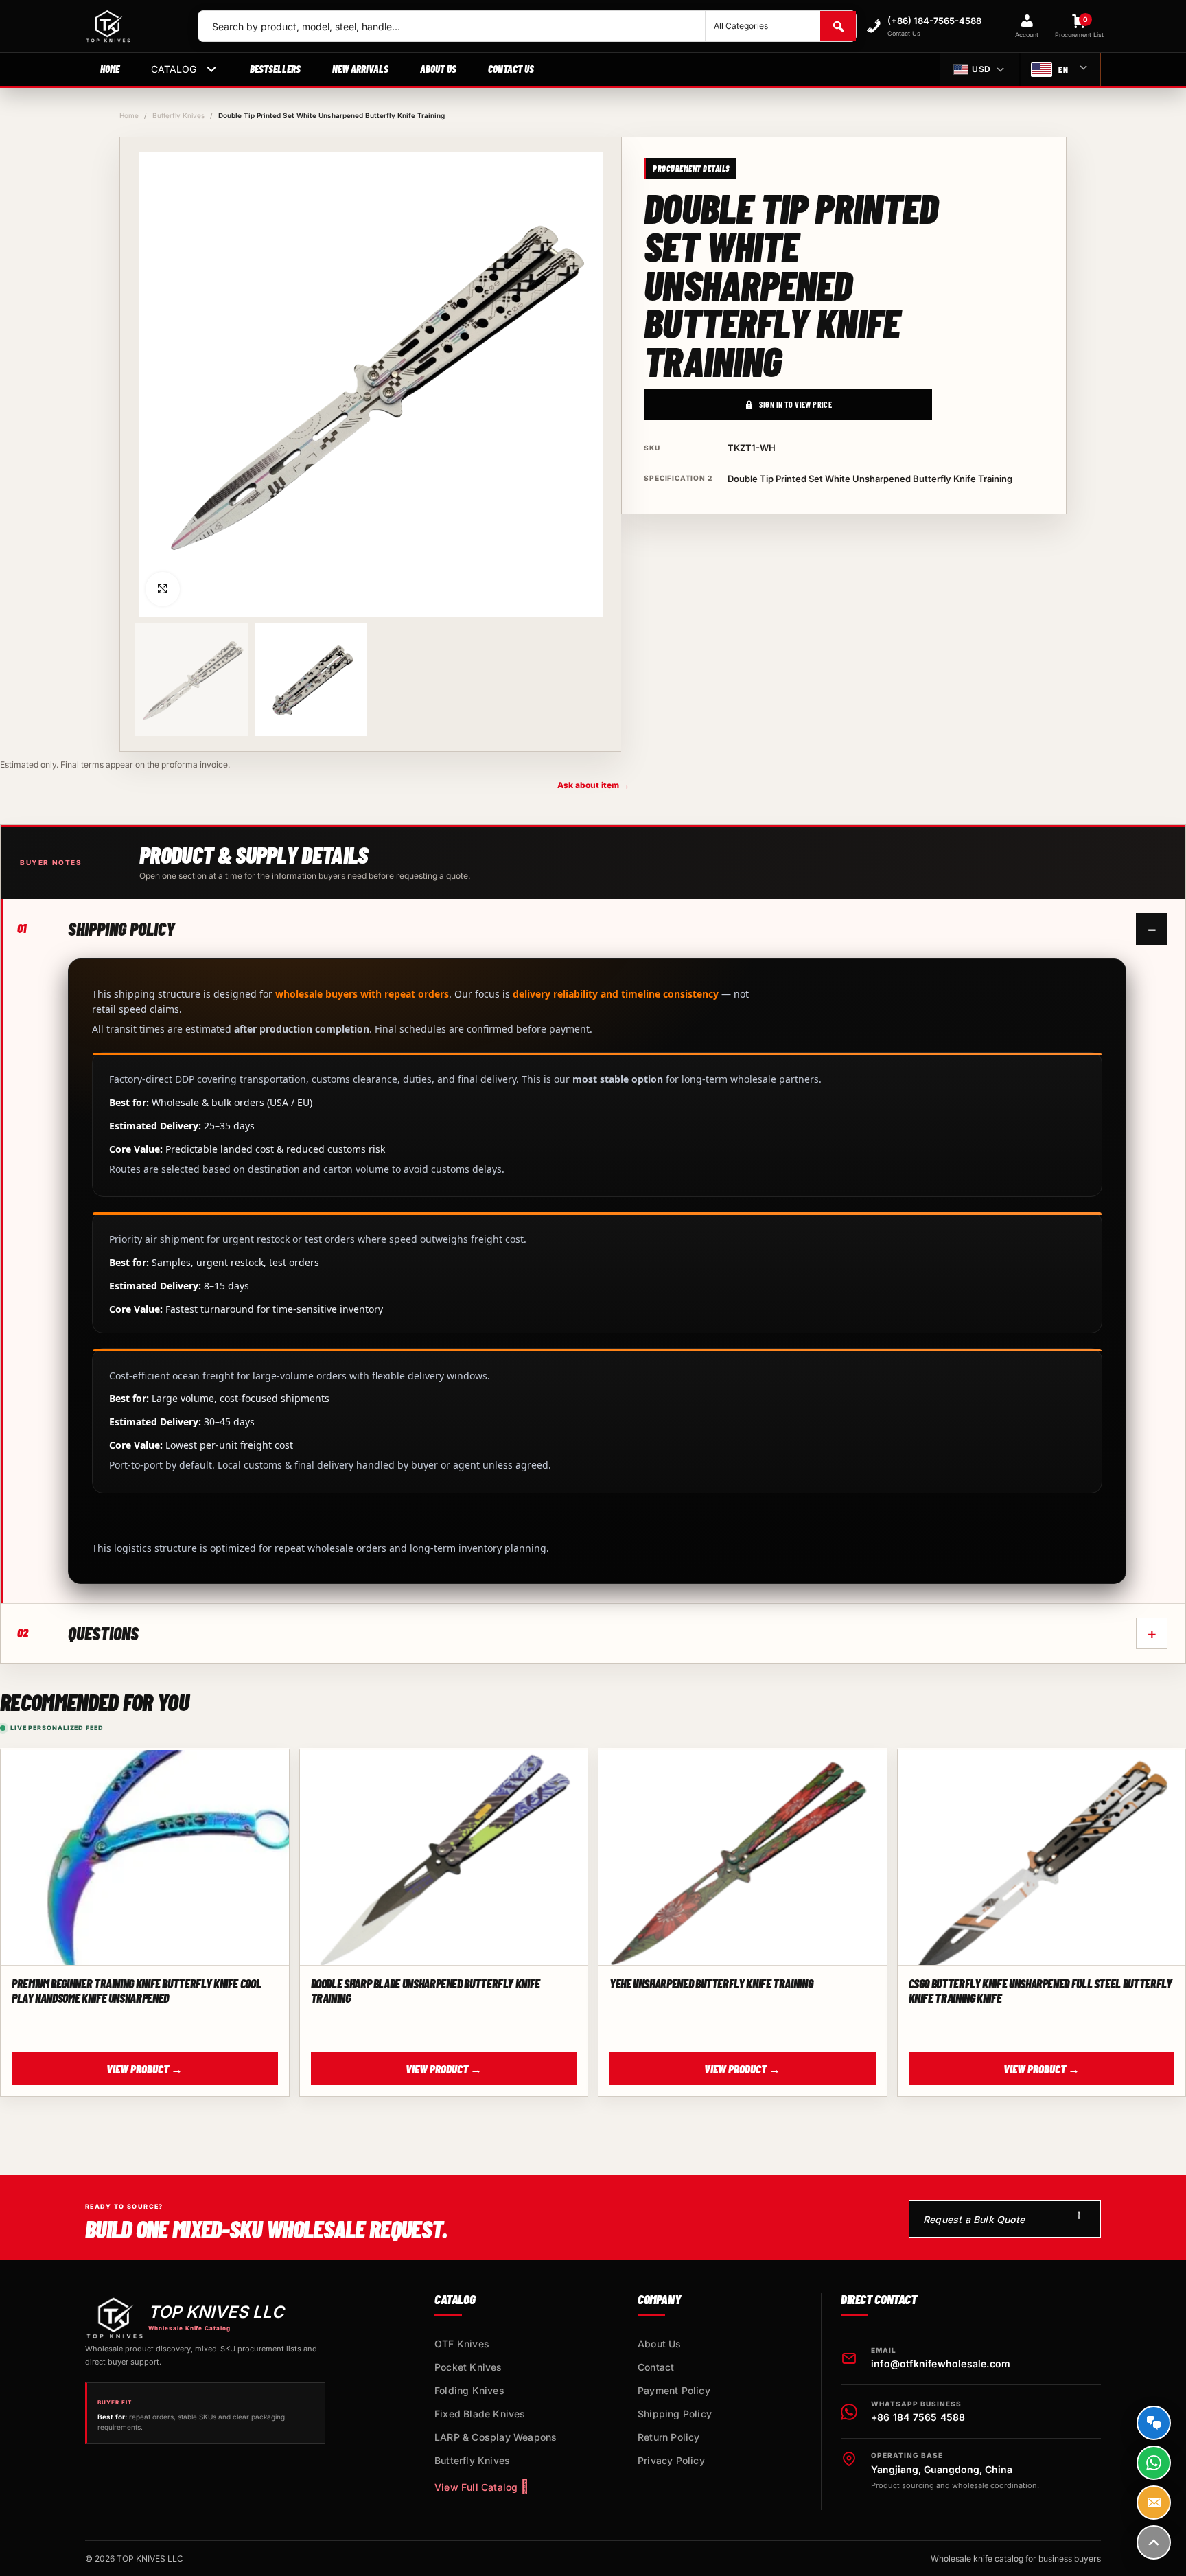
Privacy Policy (671, 2460)
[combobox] (452, 26)
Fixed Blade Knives (480, 2414)
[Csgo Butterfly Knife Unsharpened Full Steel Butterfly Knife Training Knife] (1042, 1858)
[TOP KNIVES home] (130, 26)
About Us (438, 69)
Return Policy (669, 2437)
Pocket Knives (468, 2367)
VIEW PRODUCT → (144, 2069)
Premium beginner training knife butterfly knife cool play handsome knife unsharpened (136, 1990)
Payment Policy (674, 2390)
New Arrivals (360, 69)
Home (110, 69)
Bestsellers (275, 69)
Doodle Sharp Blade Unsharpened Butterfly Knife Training (426, 1990)
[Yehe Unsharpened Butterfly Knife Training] (743, 1858)
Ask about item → (593, 785)
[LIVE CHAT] (1154, 2423)
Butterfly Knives (178, 115)
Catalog (174, 69)
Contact (656, 2367)
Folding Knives (469, 2390)
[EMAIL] (1154, 2503)
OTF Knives (462, 2344)
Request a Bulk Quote (974, 2219)
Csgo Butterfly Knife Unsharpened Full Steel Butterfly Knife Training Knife (1040, 1990)
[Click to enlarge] (163, 589)
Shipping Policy (675, 2414)
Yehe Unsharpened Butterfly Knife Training (711, 1983)
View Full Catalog (476, 2487)
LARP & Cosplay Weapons (496, 2437)
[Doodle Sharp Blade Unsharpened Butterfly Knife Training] (444, 1858)
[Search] (838, 26)
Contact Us (511, 69)
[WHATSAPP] (1154, 2463)
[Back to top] (1154, 2542)
